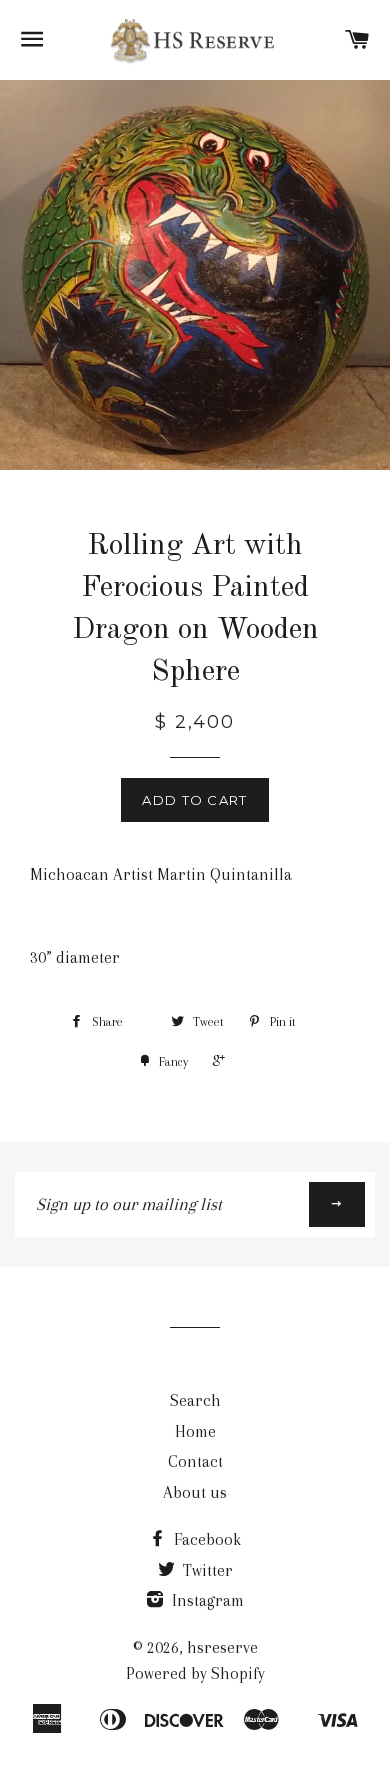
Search (195, 1400)
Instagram (206, 1600)
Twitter (206, 1570)
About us (195, 1492)
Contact (195, 1461)
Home (195, 1431)
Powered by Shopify (195, 1673)
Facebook (205, 1539)
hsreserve (222, 1647)
